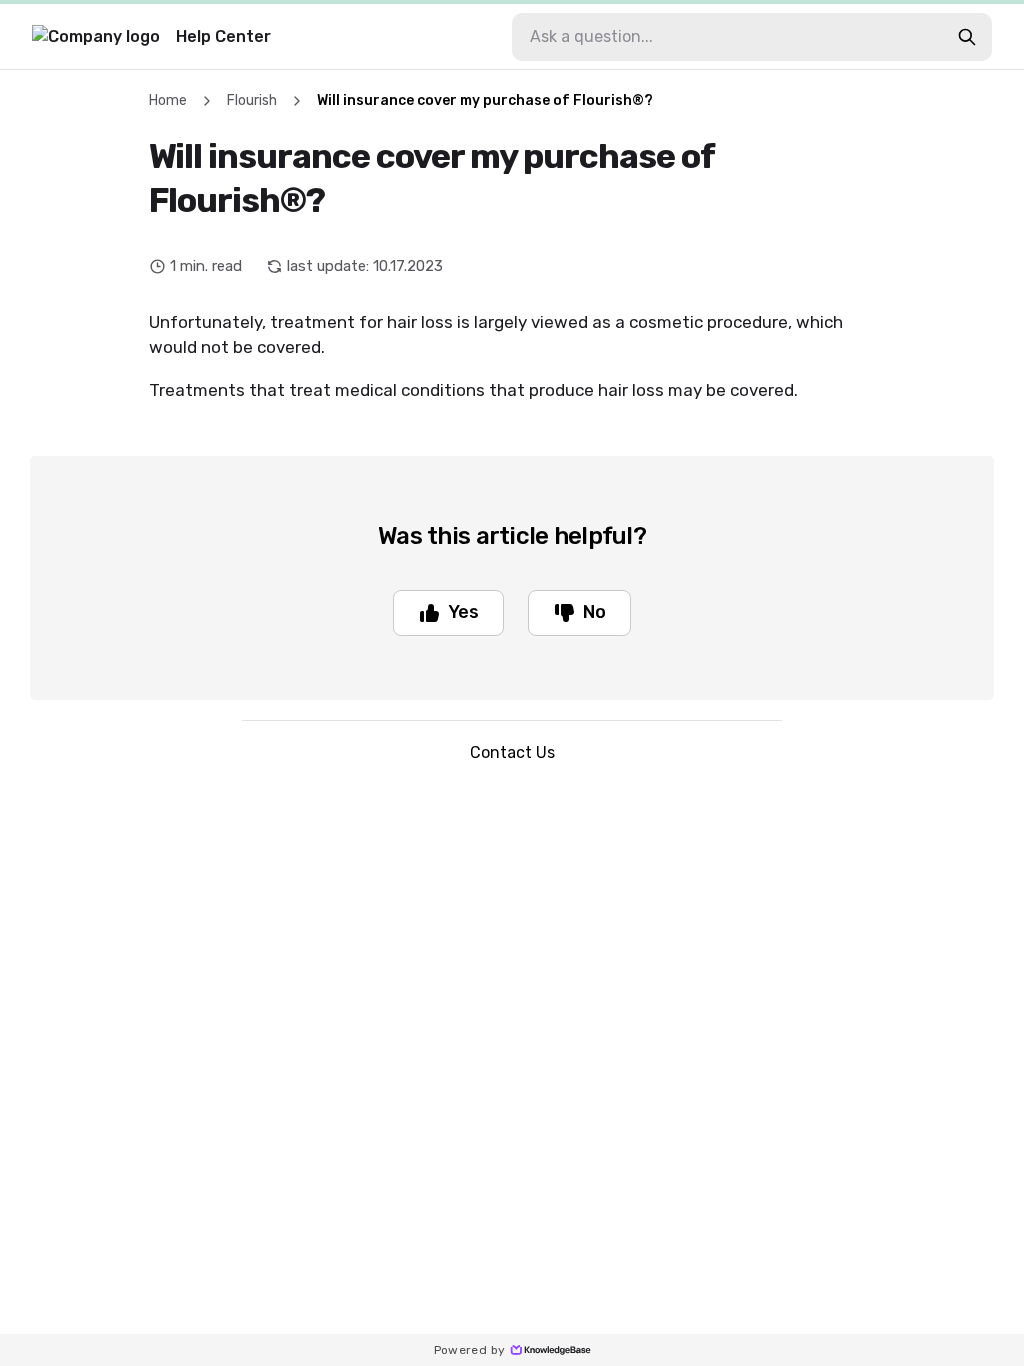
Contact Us (512, 752)
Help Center (223, 36)
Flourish (252, 100)
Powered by (470, 1350)
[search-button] (967, 37)
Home (168, 100)
